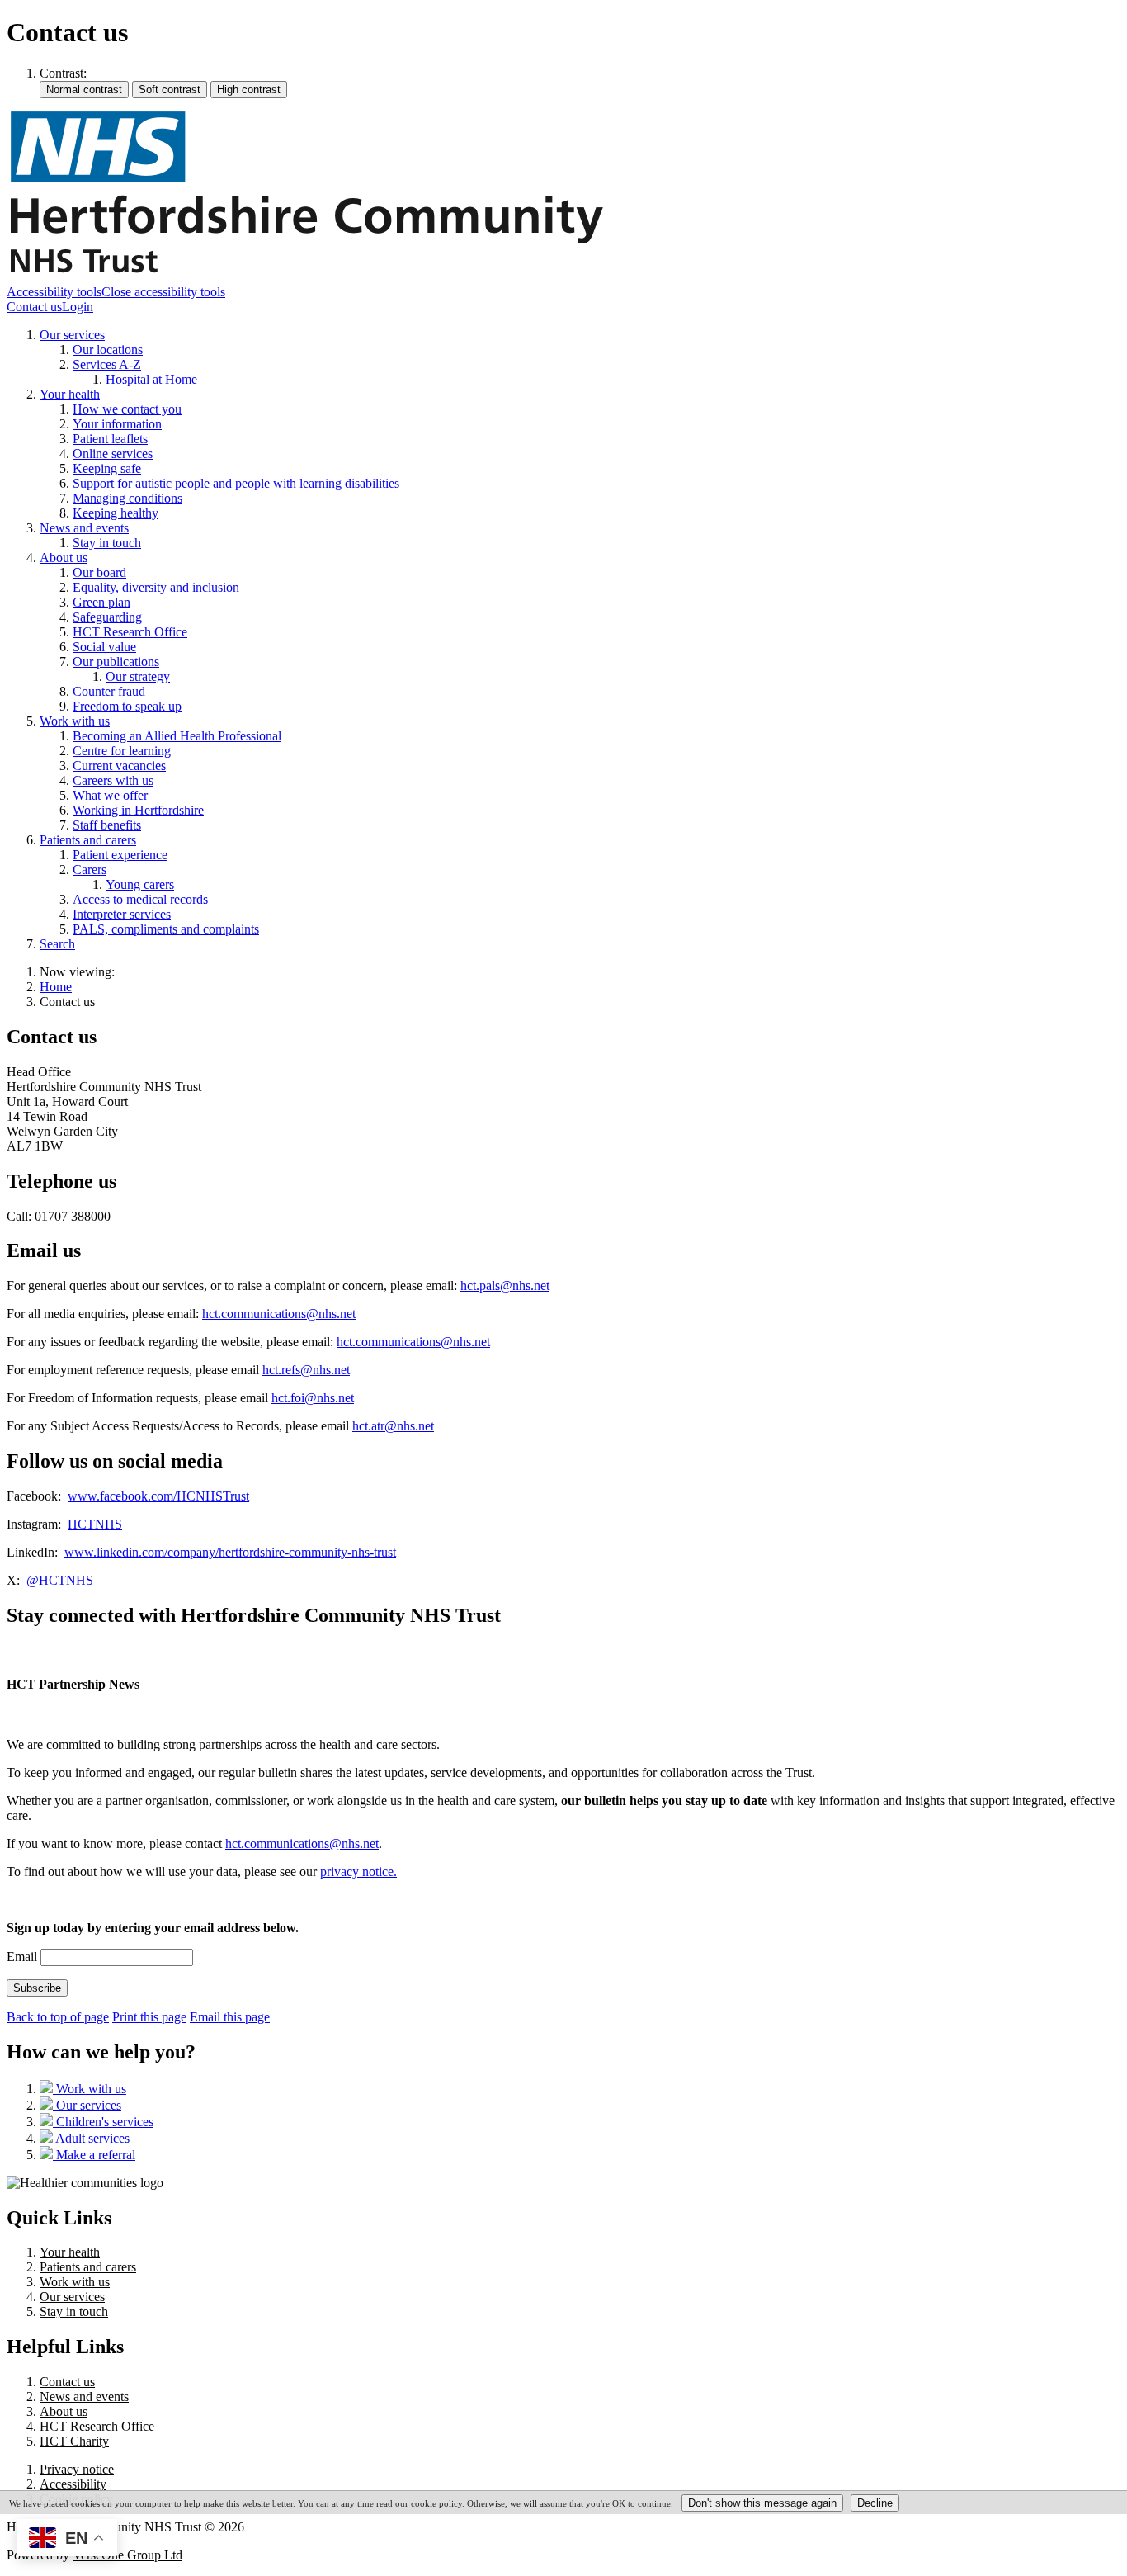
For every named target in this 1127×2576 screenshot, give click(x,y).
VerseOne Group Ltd (127, 2555)
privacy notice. (358, 1872)
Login (78, 307)
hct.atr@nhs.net (393, 1426)
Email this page (230, 2017)
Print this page (149, 2017)
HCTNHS (95, 1524)
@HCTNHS (60, 1580)
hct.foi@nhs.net (313, 1398)
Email (22, 1957)
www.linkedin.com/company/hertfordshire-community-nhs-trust (230, 1552)
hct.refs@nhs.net (306, 1370)
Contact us (34, 307)
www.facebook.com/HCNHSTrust (158, 1496)
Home (56, 987)
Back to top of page (58, 2017)
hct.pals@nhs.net (505, 1286)
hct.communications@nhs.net (279, 1314)
